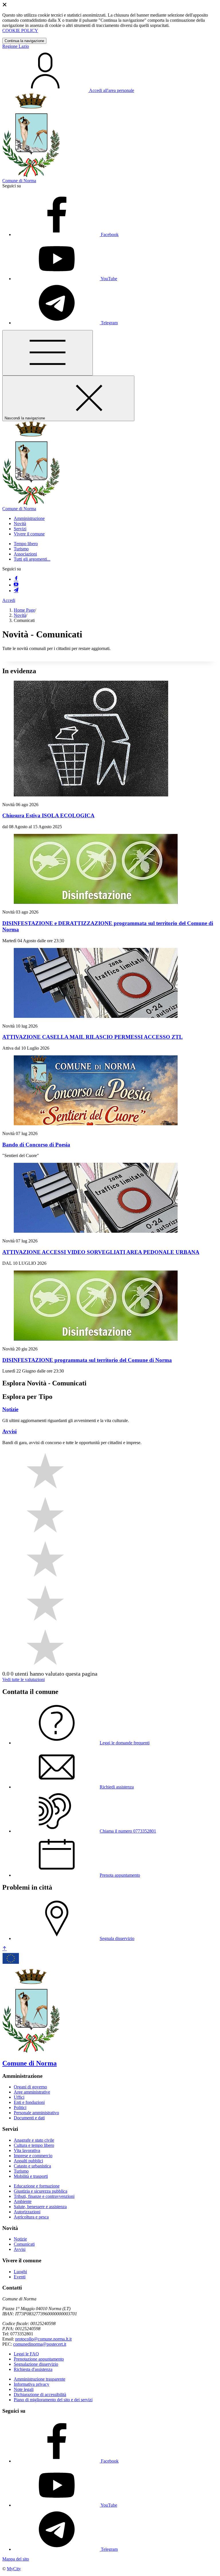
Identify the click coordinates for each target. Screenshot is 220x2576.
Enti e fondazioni (29, 2102)
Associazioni (25, 554)
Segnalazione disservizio (36, 2364)
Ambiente (23, 2201)
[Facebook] (16, 579)
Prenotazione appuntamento (39, 2359)
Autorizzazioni (27, 2212)
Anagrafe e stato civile (34, 2140)
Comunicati (24, 2244)
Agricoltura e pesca (31, 2217)
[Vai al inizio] (5, 1949)
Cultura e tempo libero (34, 2145)
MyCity (14, 2569)
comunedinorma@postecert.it (40, 2344)
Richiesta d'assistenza (33, 2369)
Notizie (20, 2239)
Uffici (19, 2097)
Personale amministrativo (36, 2113)
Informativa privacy (32, 2384)
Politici (20, 2107)
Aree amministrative (32, 2092)
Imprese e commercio (33, 2156)
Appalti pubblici (28, 2161)
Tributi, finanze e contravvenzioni (44, 2196)
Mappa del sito (16, 2559)
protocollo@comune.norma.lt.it (43, 2339)
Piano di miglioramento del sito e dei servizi (53, 2400)
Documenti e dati (29, 2118)
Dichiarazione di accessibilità (40, 2395)
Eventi (20, 2277)
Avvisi (20, 2249)
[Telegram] (16, 591)
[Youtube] (16, 585)
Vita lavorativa (27, 2150)
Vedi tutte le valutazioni (23, 1679)
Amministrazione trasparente (40, 2379)
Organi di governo (30, 2087)
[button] (29, 518)
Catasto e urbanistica (32, 2166)
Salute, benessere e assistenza (40, 2207)
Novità (20, 615)
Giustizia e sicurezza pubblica (41, 2191)
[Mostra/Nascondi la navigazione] (48, 353)
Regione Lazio (16, 46)
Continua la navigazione (24, 41)
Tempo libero (26, 544)
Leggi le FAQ (26, 2354)
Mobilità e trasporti (31, 2176)
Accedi (9, 600)
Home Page (24, 610)
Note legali (24, 2389)
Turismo (21, 549)
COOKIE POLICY (20, 31)
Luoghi (20, 2272)
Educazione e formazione (37, 2186)
